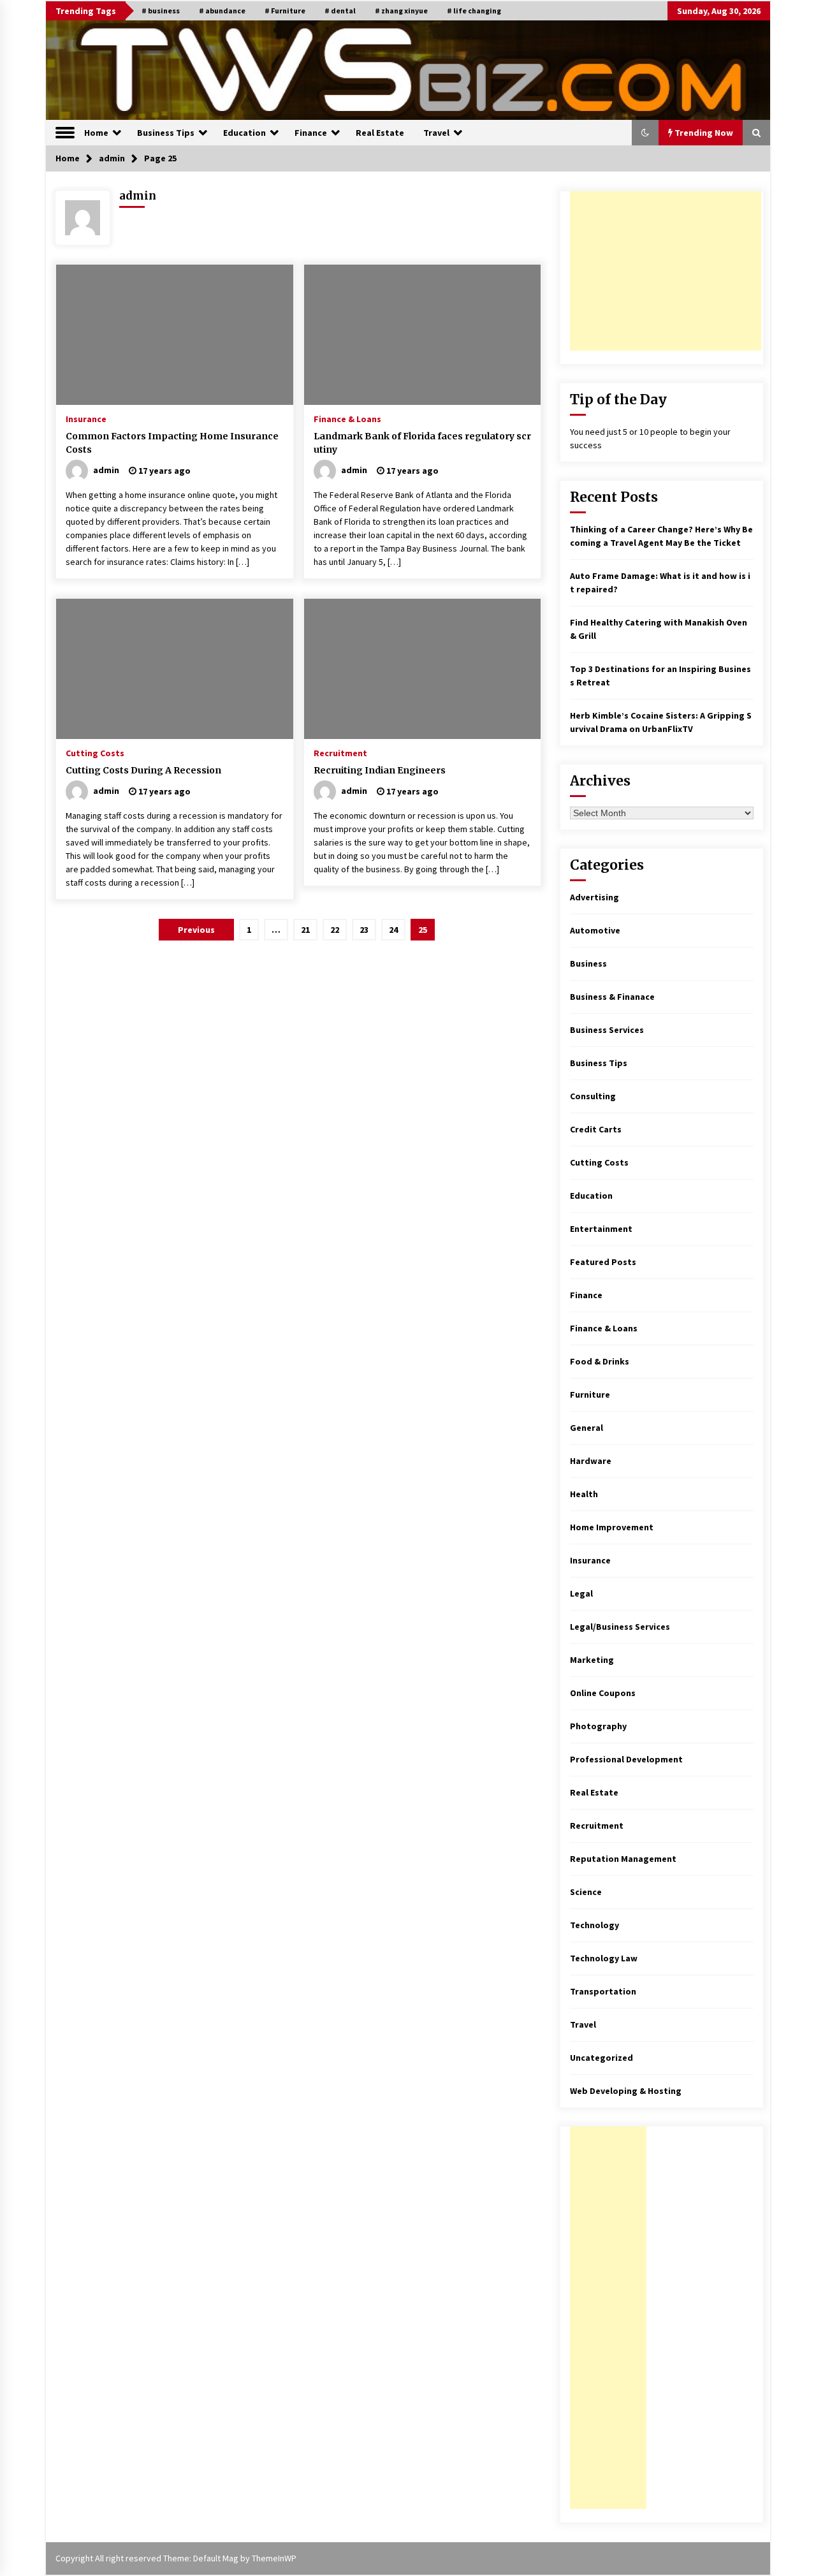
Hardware (591, 1461)
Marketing (592, 1660)
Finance (311, 133)
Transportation (603, 1991)
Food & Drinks (600, 1361)
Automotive (595, 930)
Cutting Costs (95, 752)
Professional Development (626, 1759)
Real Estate (380, 133)
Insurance (86, 418)
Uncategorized (601, 2058)
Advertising (594, 897)
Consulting (593, 1096)
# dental (340, 11)
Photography (598, 1726)
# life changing (474, 11)
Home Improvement (612, 1527)
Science (586, 1892)
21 (305, 930)
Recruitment (340, 752)
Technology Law (604, 1958)
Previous (196, 930)
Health (584, 1494)
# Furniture (285, 11)
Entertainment (601, 1229)
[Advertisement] (666, 271)
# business (161, 11)
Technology (594, 1925)
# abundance (222, 11)
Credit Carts (596, 1129)
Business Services (607, 1030)
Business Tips (166, 133)
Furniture (590, 1394)
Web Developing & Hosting (626, 2091)
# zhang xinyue (401, 11)
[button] (645, 133)
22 (335, 930)
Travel (436, 133)
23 (364, 930)
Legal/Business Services (620, 1627)
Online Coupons (603, 1693)
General (586, 1428)
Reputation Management (623, 1859)
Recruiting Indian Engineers (380, 770)
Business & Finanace (612, 997)
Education (244, 133)
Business (588, 963)
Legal (581, 1593)
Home (96, 133)
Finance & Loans (347, 418)
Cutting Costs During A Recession (143, 770)
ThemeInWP (274, 2558)
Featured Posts (603, 1262)
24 (393, 930)
